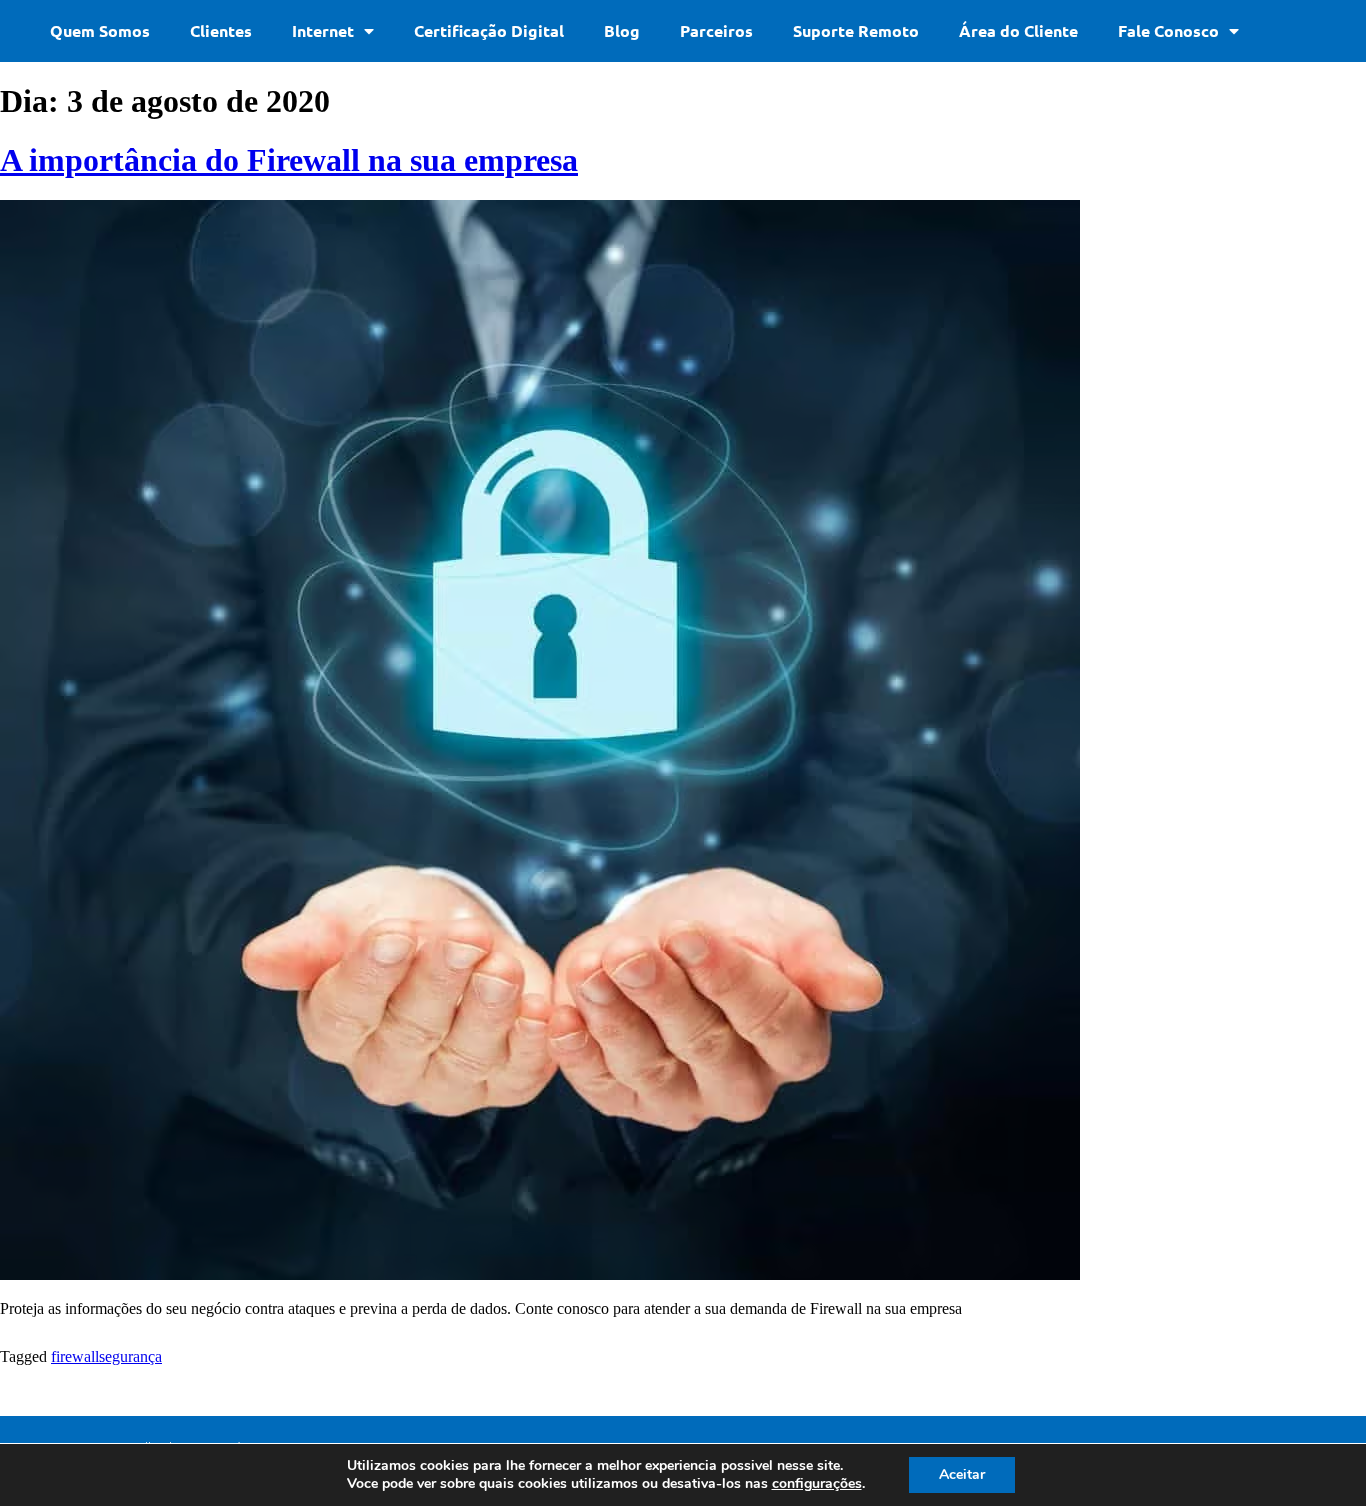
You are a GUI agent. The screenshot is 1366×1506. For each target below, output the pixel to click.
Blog (622, 30)
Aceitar (962, 1474)
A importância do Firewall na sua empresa (289, 160)
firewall (75, 1356)
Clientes (221, 30)
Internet (323, 30)
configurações (817, 1484)
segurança (130, 1356)
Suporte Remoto (856, 30)
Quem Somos (100, 30)
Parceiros (716, 30)
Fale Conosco (1168, 30)
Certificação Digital (489, 30)
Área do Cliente (1018, 30)
